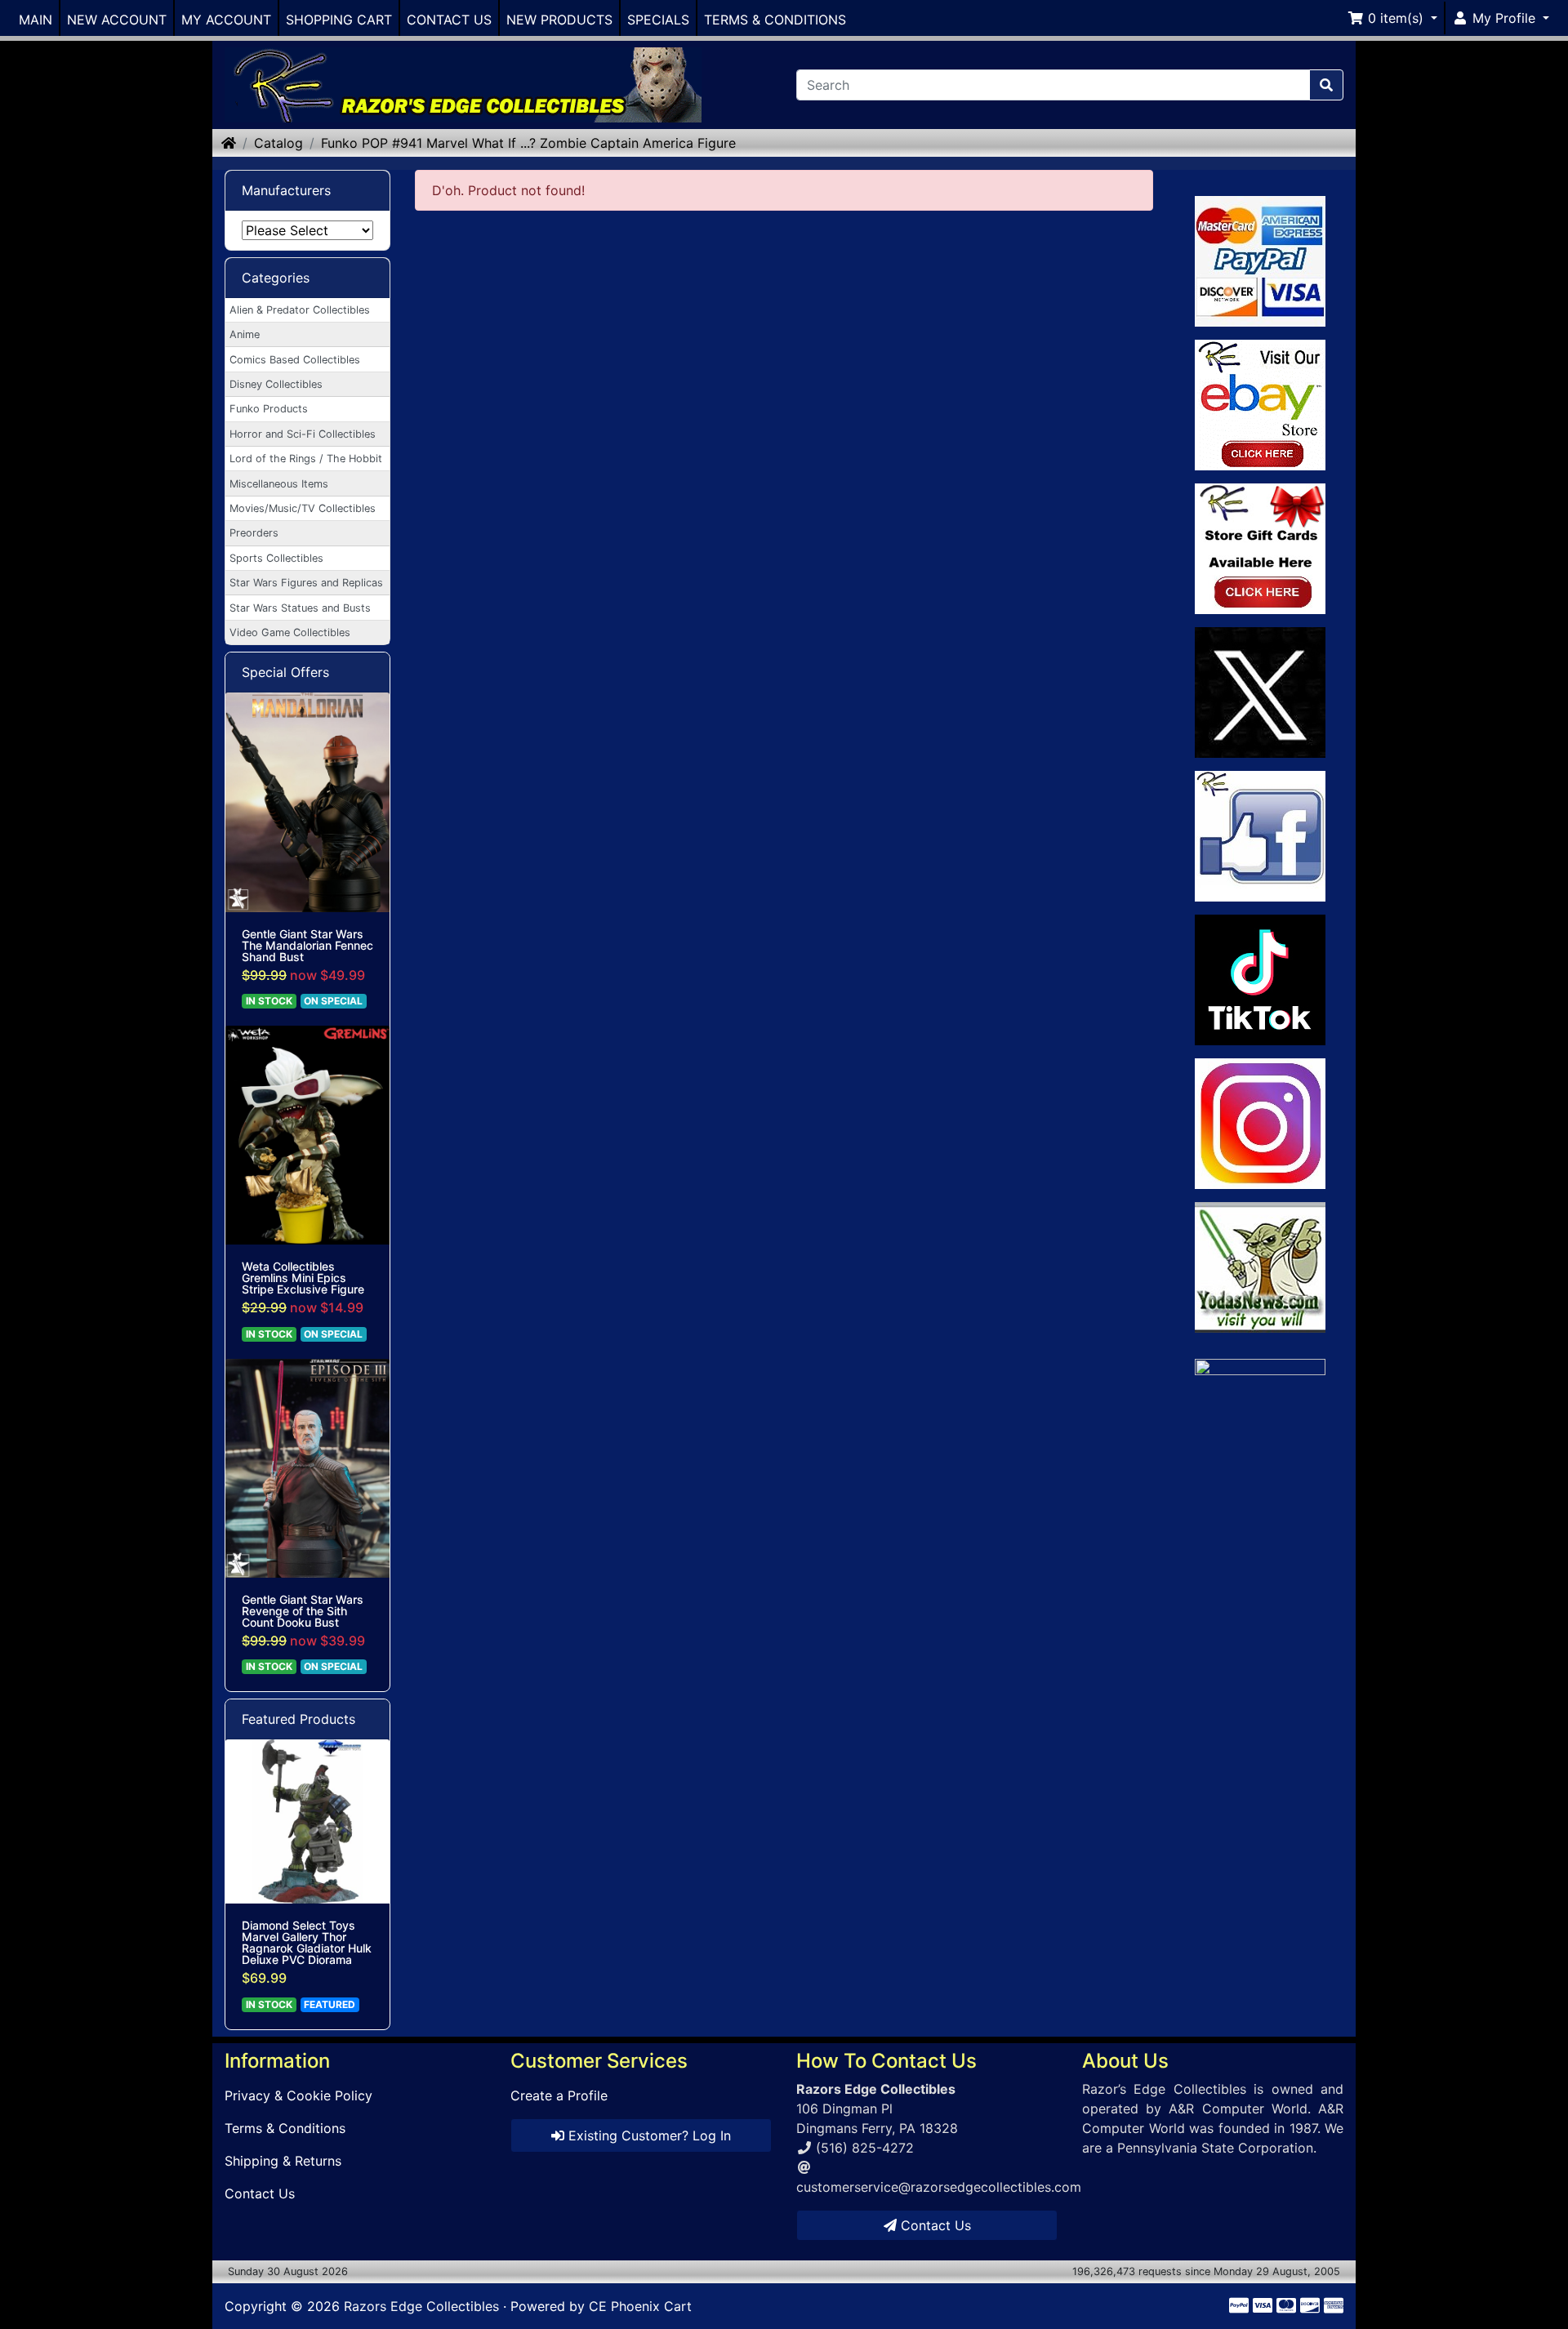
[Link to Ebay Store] (1261, 405)
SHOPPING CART (339, 20)
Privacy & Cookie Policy (298, 2095)
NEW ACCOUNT (117, 20)
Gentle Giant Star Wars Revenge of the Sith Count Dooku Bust (303, 1611)
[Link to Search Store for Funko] (1261, 1490)
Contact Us (260, 2193)
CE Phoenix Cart (640, 2306)
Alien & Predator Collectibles (300, 310)
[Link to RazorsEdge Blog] (1261, 980)
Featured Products (298, 1719)
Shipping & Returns (283, 2161)
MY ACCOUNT (226, 20)
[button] (1392, 18)
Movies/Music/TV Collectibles (303, 508)
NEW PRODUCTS (559, 20)
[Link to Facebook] (1261, 836)
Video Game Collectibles (290, 632)
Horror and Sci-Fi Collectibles (303, 434)
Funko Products (269, 409)
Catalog (278, 143)
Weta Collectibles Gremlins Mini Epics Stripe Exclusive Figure (303, 1278)
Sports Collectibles (276, 558)
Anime (245, 334)
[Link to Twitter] (1261, 692)
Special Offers (285, 672)
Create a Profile (559, 2095)
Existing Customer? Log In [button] (648, 2135)
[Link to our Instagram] (1261, 1124)
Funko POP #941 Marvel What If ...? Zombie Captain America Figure (528, 143)
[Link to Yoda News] (1261, 1267)
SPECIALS (658, 20)
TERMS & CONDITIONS (775, 20)
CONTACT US (449, 20)
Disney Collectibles (276, 384)
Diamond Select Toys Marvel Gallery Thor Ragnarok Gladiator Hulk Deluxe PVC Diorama (307, 1943)
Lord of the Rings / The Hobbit (306, 459)
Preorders (254, 533)
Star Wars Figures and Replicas (306, 583)
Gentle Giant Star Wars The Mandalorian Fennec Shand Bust (307, 946)
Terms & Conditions (285, 2128)
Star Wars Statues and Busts (300, 608)
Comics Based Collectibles (295, 360)
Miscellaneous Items (279, 484)
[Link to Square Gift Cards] (1261, 549)
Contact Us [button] (934, 2225)
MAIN (36, 20)
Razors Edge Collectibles (421, 2306)
